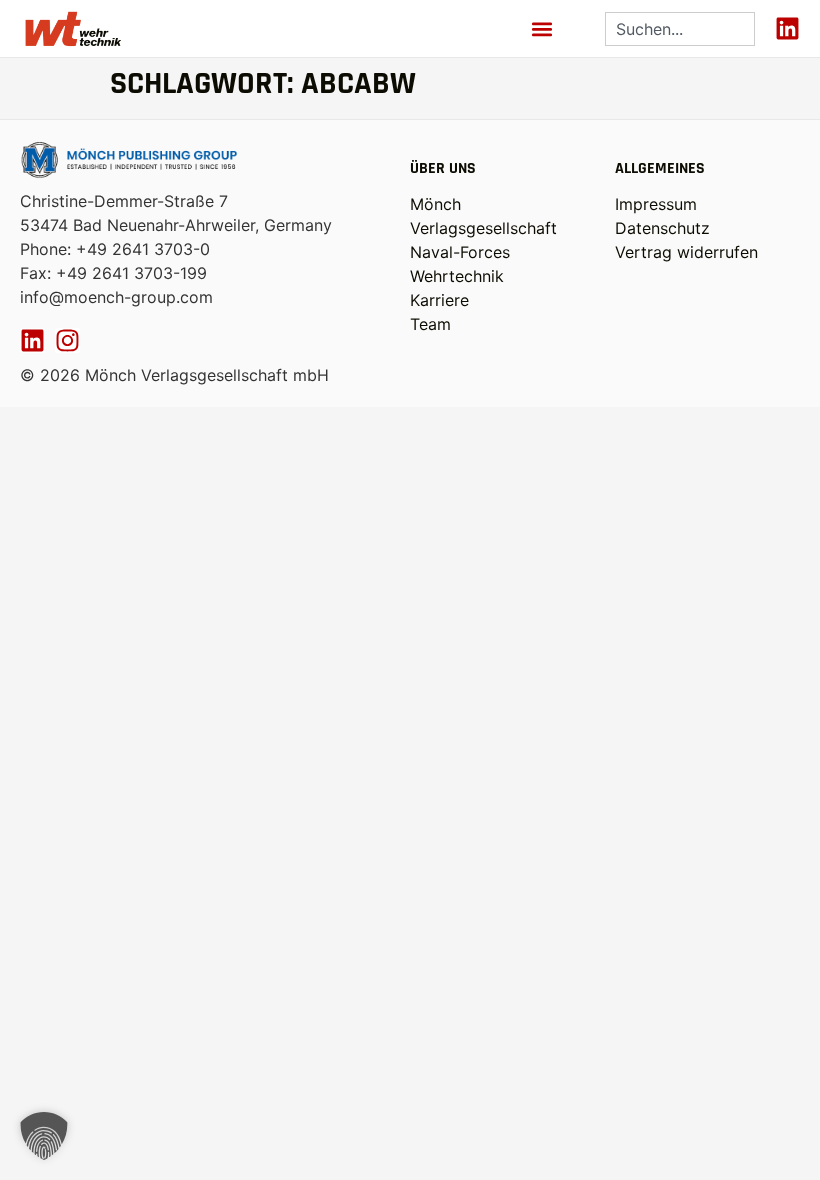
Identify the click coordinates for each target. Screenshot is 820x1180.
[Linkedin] (787, 28)
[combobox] (680, 29)
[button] (541, 28)
